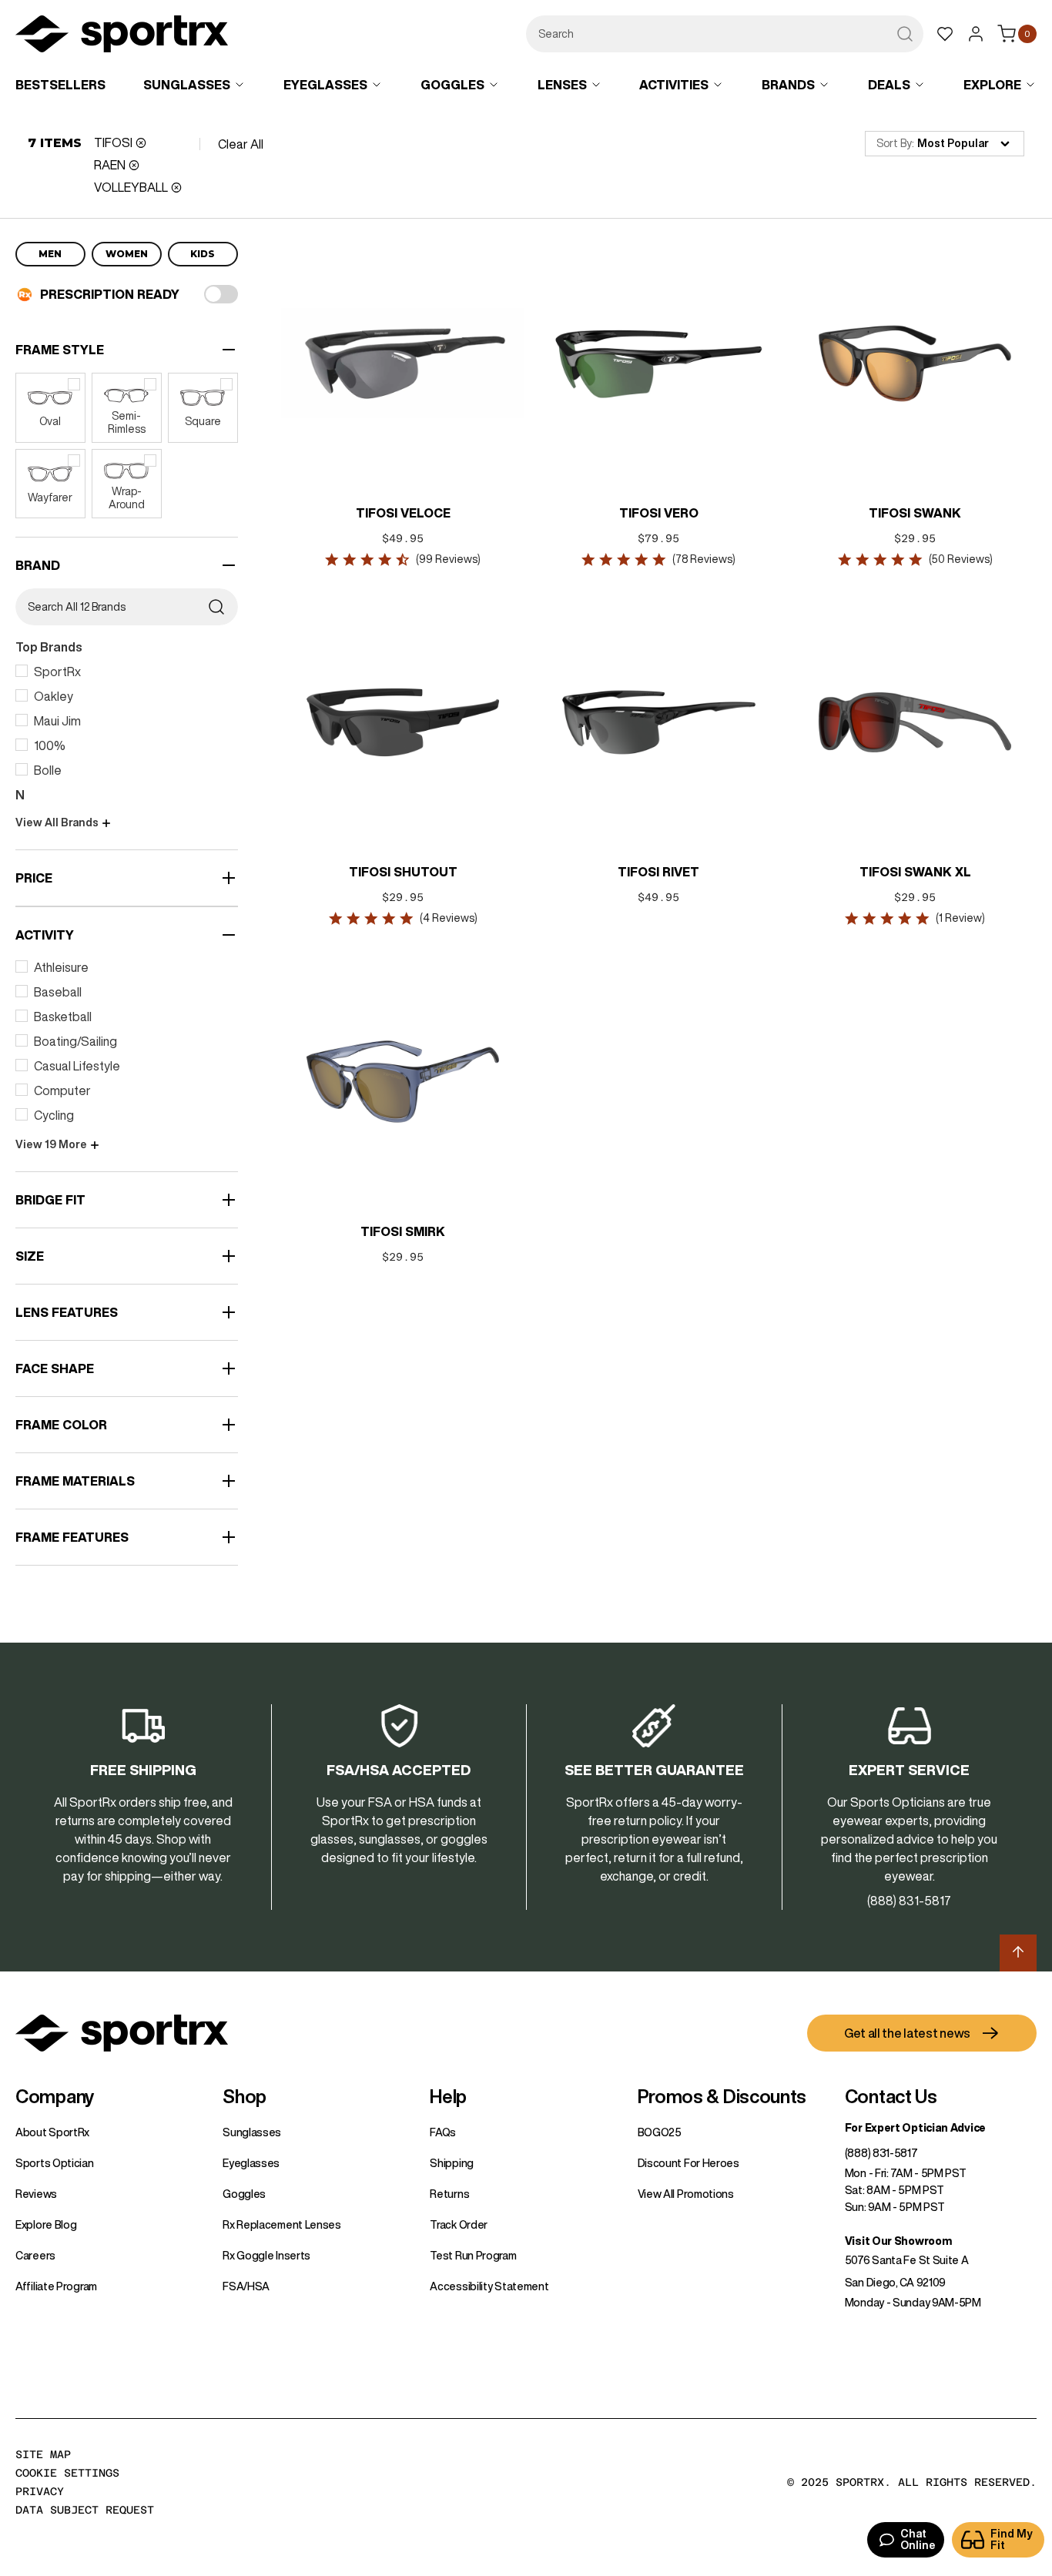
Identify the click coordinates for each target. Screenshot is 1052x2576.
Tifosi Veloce (403, 513)
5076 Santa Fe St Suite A (907, 2260)
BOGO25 (660, 2132)
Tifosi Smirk (403, 1231)
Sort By (894, 143)
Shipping (452, 2163)
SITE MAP (43, 2454)
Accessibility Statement (489, 2286)
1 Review (960, 918)
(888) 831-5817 (881, 2153)
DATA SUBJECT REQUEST (85, 2510)
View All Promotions (686, 2194)
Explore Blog (46, 2225)
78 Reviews (704, 559)
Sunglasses (252, 2132)
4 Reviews (449, 918)
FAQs (443, 2132)
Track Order (459, 2225)
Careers (35, 2256)
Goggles (244, 2194)
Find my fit (1012, 2539)
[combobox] (725, 34)
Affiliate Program (56, 2286)
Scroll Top (1018, 1953)
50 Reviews (960, 559)
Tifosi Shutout (403, 872)
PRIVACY (40, 2491)
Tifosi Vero (659, 513)
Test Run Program (473, 2256)
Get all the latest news (907, 2033)
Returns (449, 2194)
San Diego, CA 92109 (895, 2283)
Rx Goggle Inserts (266, 2256)
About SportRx (52, 2132)
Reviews (36, 2194)
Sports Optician (55, 2163)
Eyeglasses (251, 2163)
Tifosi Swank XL (915, 872)
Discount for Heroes (688, 2163)
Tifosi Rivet (658, 872)
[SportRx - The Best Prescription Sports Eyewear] (122, 36)
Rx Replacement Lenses (282, 2225)
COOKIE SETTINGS (67, 2473)
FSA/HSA (246, 2286)
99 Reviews (448, 559)
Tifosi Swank (915, 513)
